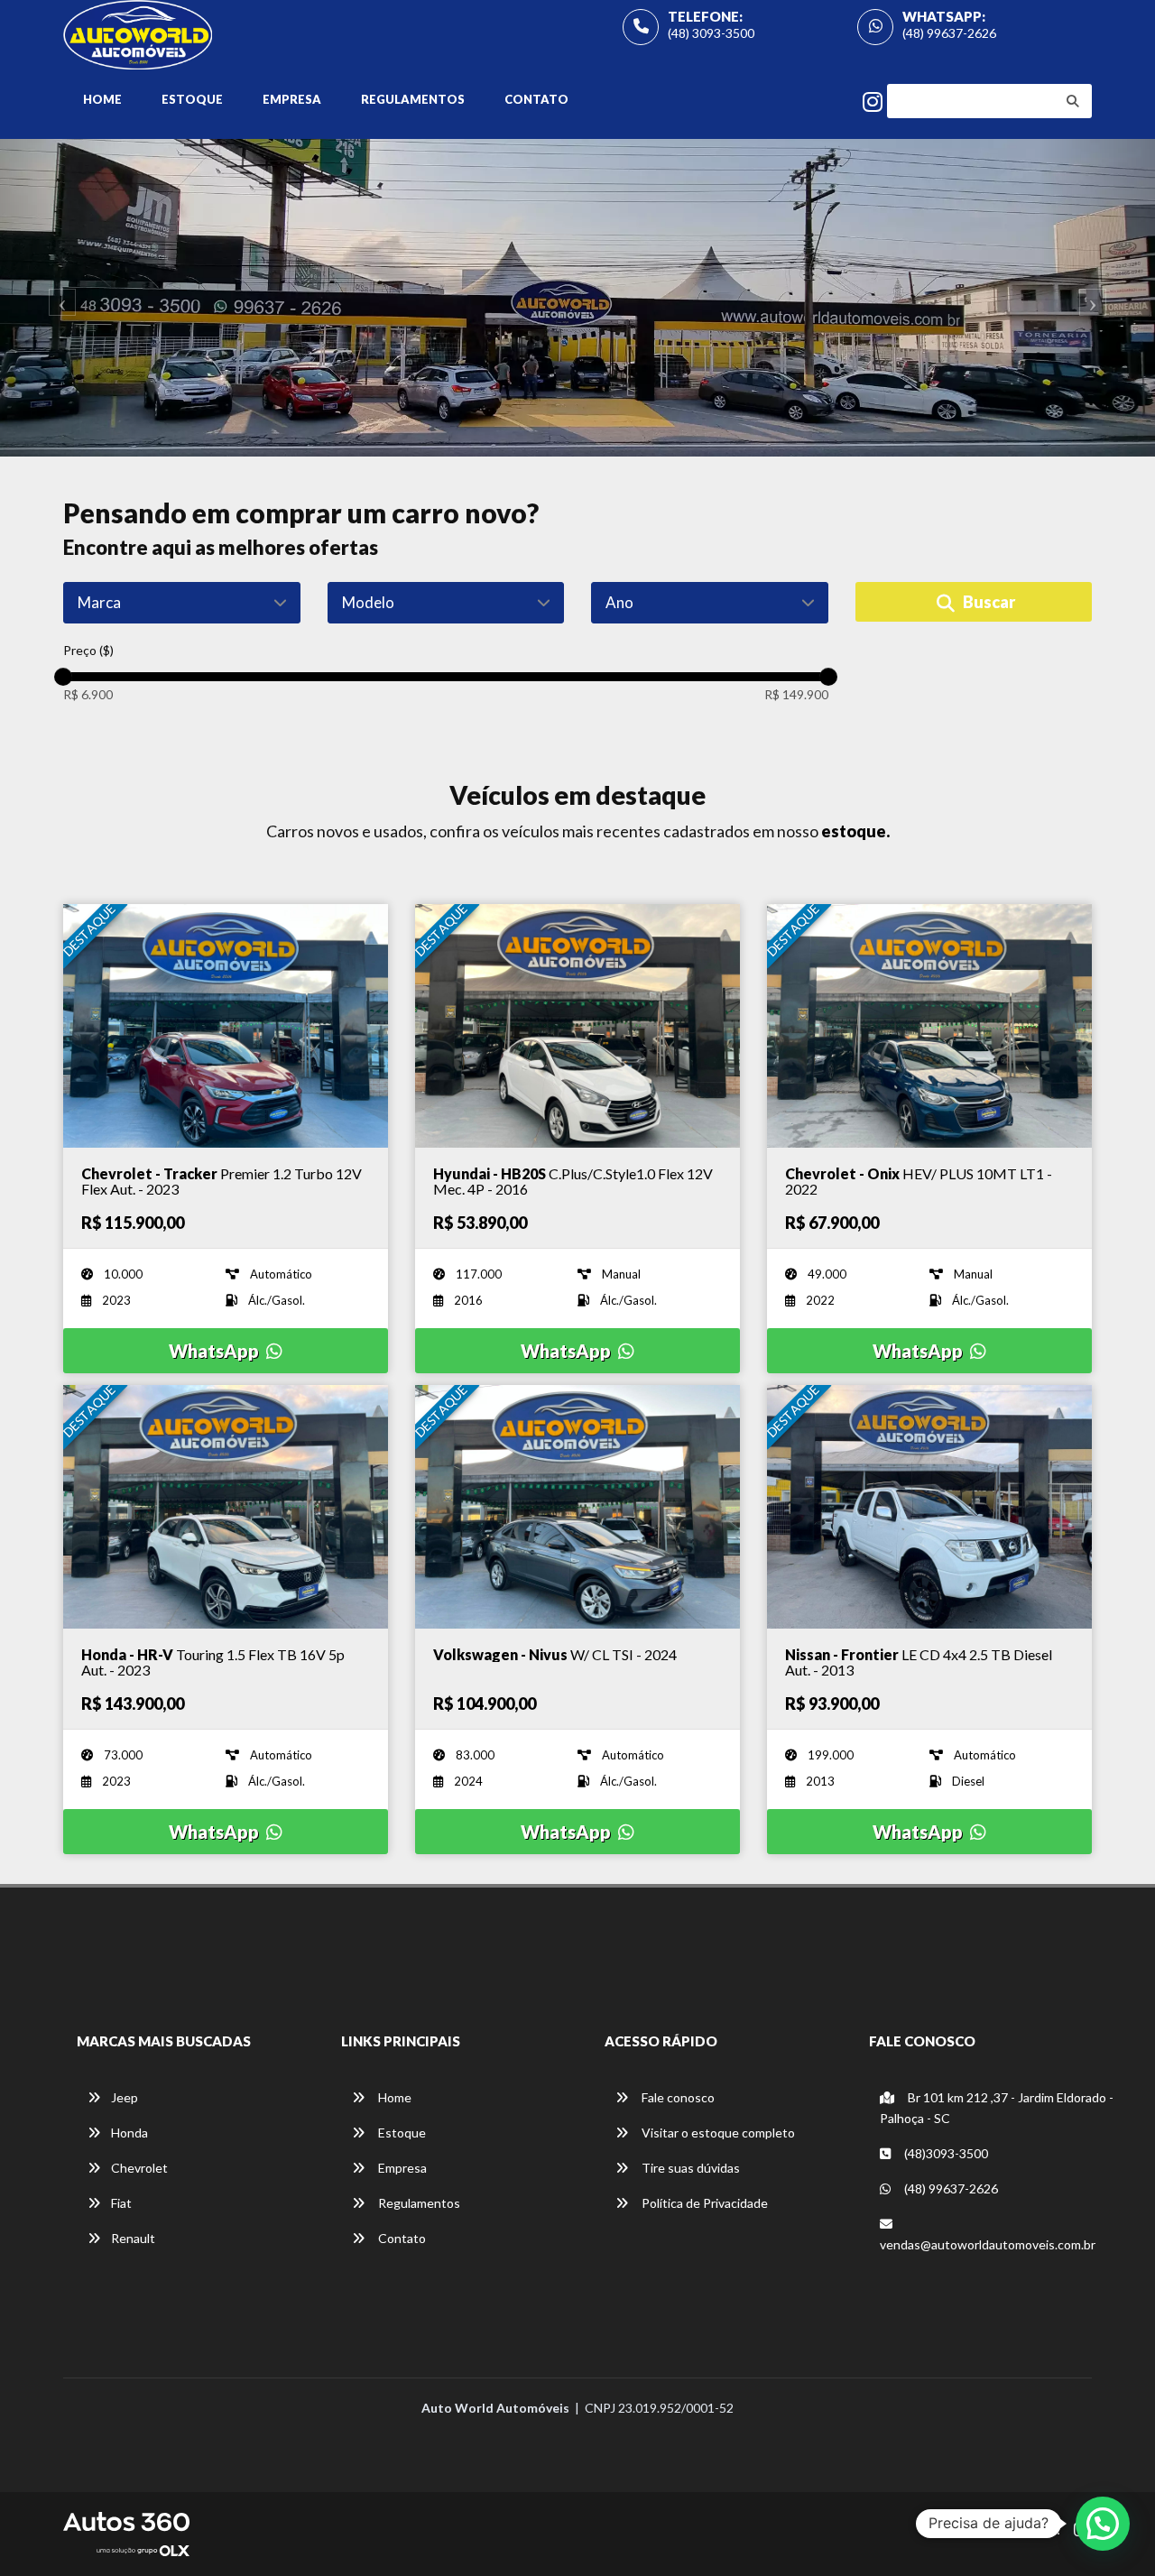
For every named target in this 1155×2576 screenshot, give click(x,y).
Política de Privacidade (703, 2203)
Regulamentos (413, 99)
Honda (129, 2133)
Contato (536, 99)
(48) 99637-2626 (949, 33)
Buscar (988, 602)
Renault (133, 2238)
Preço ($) (88, 650)
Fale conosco (677, 2097)
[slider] (63, 677)
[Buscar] (1073, 101)
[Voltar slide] (58, 298)
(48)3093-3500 (945, 2153)
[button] (1103, 2524)
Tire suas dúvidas (689, 2168)
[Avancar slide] (1097, 298)
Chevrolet (139, 2168)
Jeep (125, 2097)
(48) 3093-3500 (711, 33)
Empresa (292, 99)
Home (102, 99)
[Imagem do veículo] (226, 1026)
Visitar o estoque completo (717, 2133)
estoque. (855, 831)
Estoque (192, 99)
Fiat (121, 2203)
